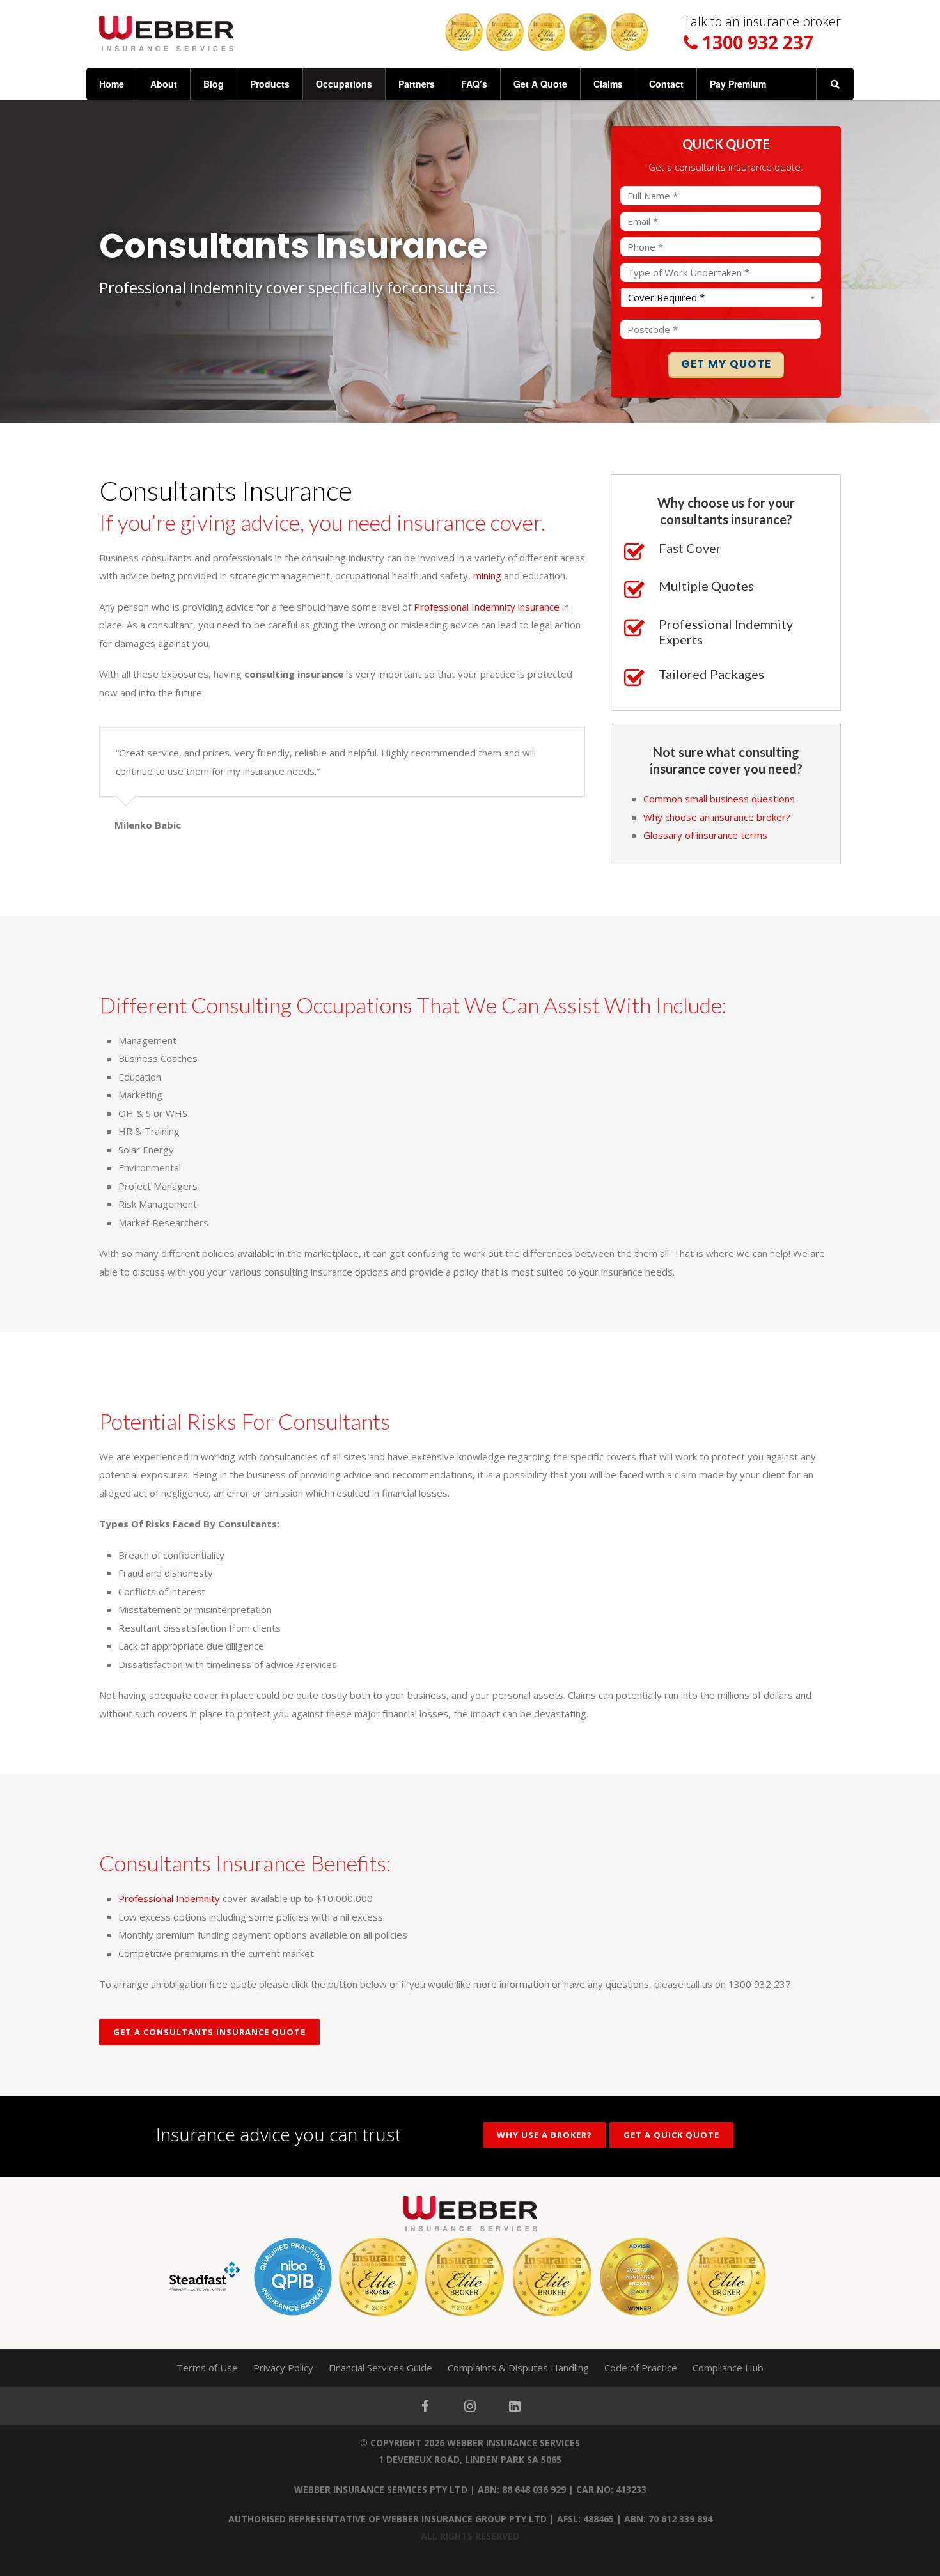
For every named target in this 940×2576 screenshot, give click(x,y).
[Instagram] (470, 2406)
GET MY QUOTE (726, 364)
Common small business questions (719, 799)
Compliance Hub (728, 2368)
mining (487, 575)
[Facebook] (425, 2406)
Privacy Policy (283, 2368)
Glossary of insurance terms (705, 835)
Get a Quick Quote (671, 2135)
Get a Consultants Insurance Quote (209, 2032)
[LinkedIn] (515, 2406)
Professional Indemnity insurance (487, 607)
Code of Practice (641, 2368)
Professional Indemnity (169, 1898)
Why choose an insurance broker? (717, 817)
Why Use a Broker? (544, 2135)
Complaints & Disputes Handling (518, 2368)
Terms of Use (207, 2368)
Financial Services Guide (380, 2368)
